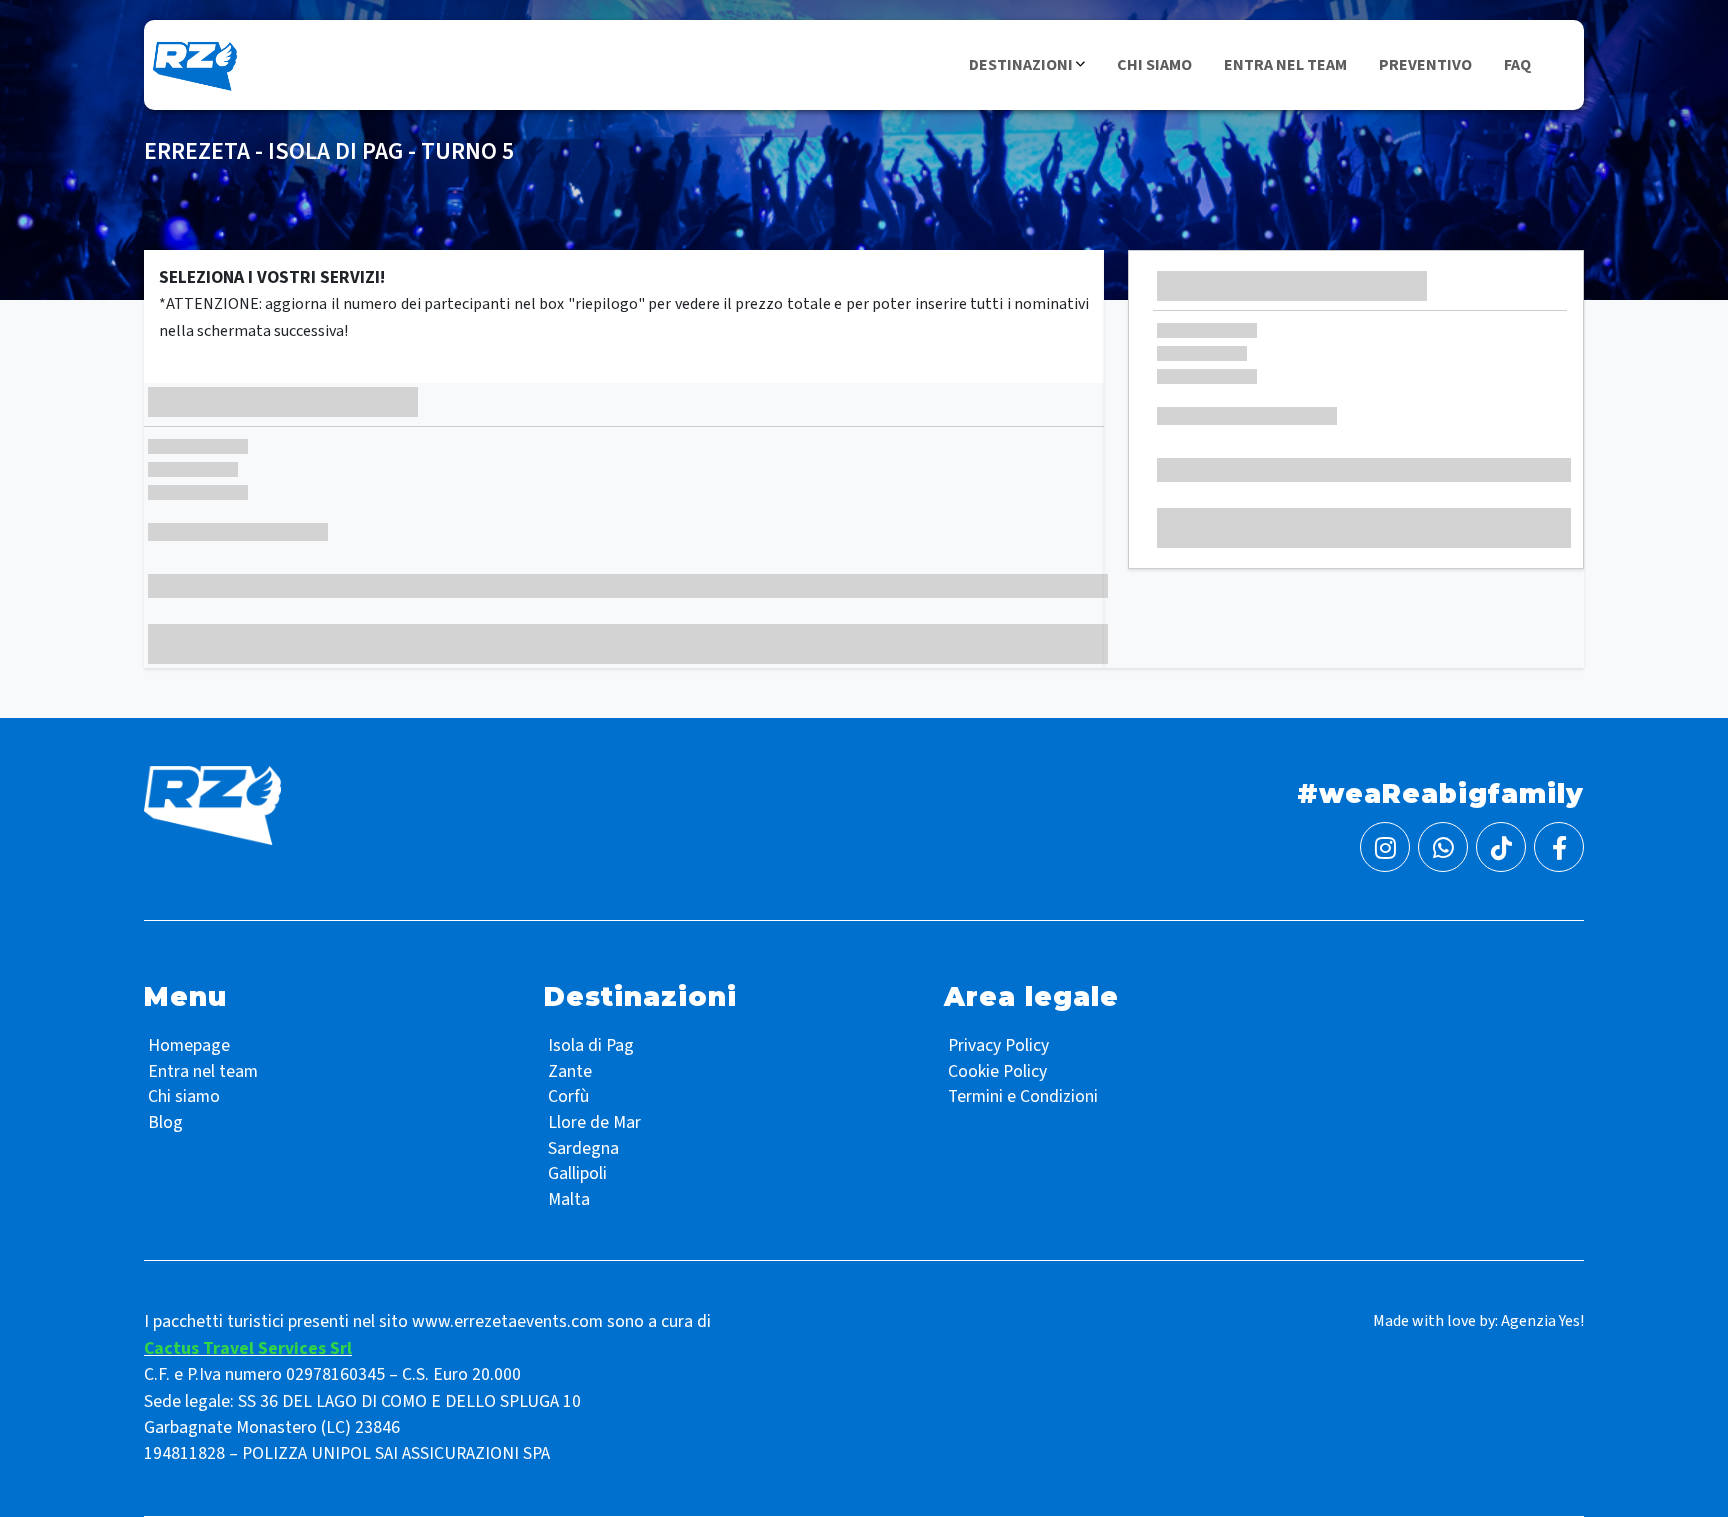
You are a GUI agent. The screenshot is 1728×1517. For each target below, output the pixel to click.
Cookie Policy (997, 1071)
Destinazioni (640, 997)
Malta (569, 1199)
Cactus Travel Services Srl (248, 1348)
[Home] (194, 64)
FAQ (1517, 65)
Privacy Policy (998, 1045)
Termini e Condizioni (1023, 1096)
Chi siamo (184, 1096)
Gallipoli (577, 1173)
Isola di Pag (591, 1045)
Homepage (189, 1045)
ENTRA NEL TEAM (1285, 65)
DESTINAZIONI (1021, 65)
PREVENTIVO (1425, 65)
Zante (570, 1071)
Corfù (568, 1096)
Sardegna (583, 1148)
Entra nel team (203, 1071)
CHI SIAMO (1154, 65)
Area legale (1031, 997)
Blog (165, 1122)
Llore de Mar (594, 1122)
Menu (185, 997)
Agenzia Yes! (1542, 1321)
